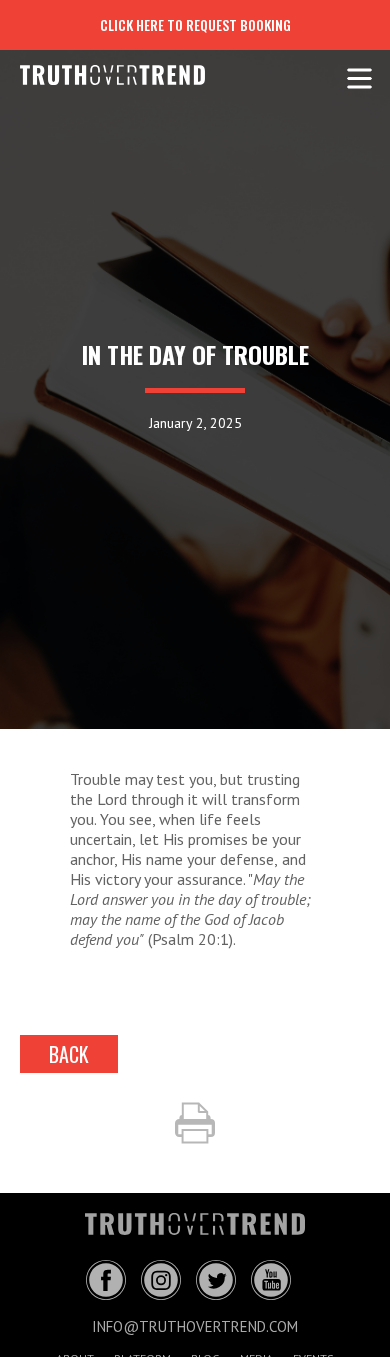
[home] (97, 75)
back (69, 1054)
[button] (359, 75)
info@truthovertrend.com (195, 1326)
